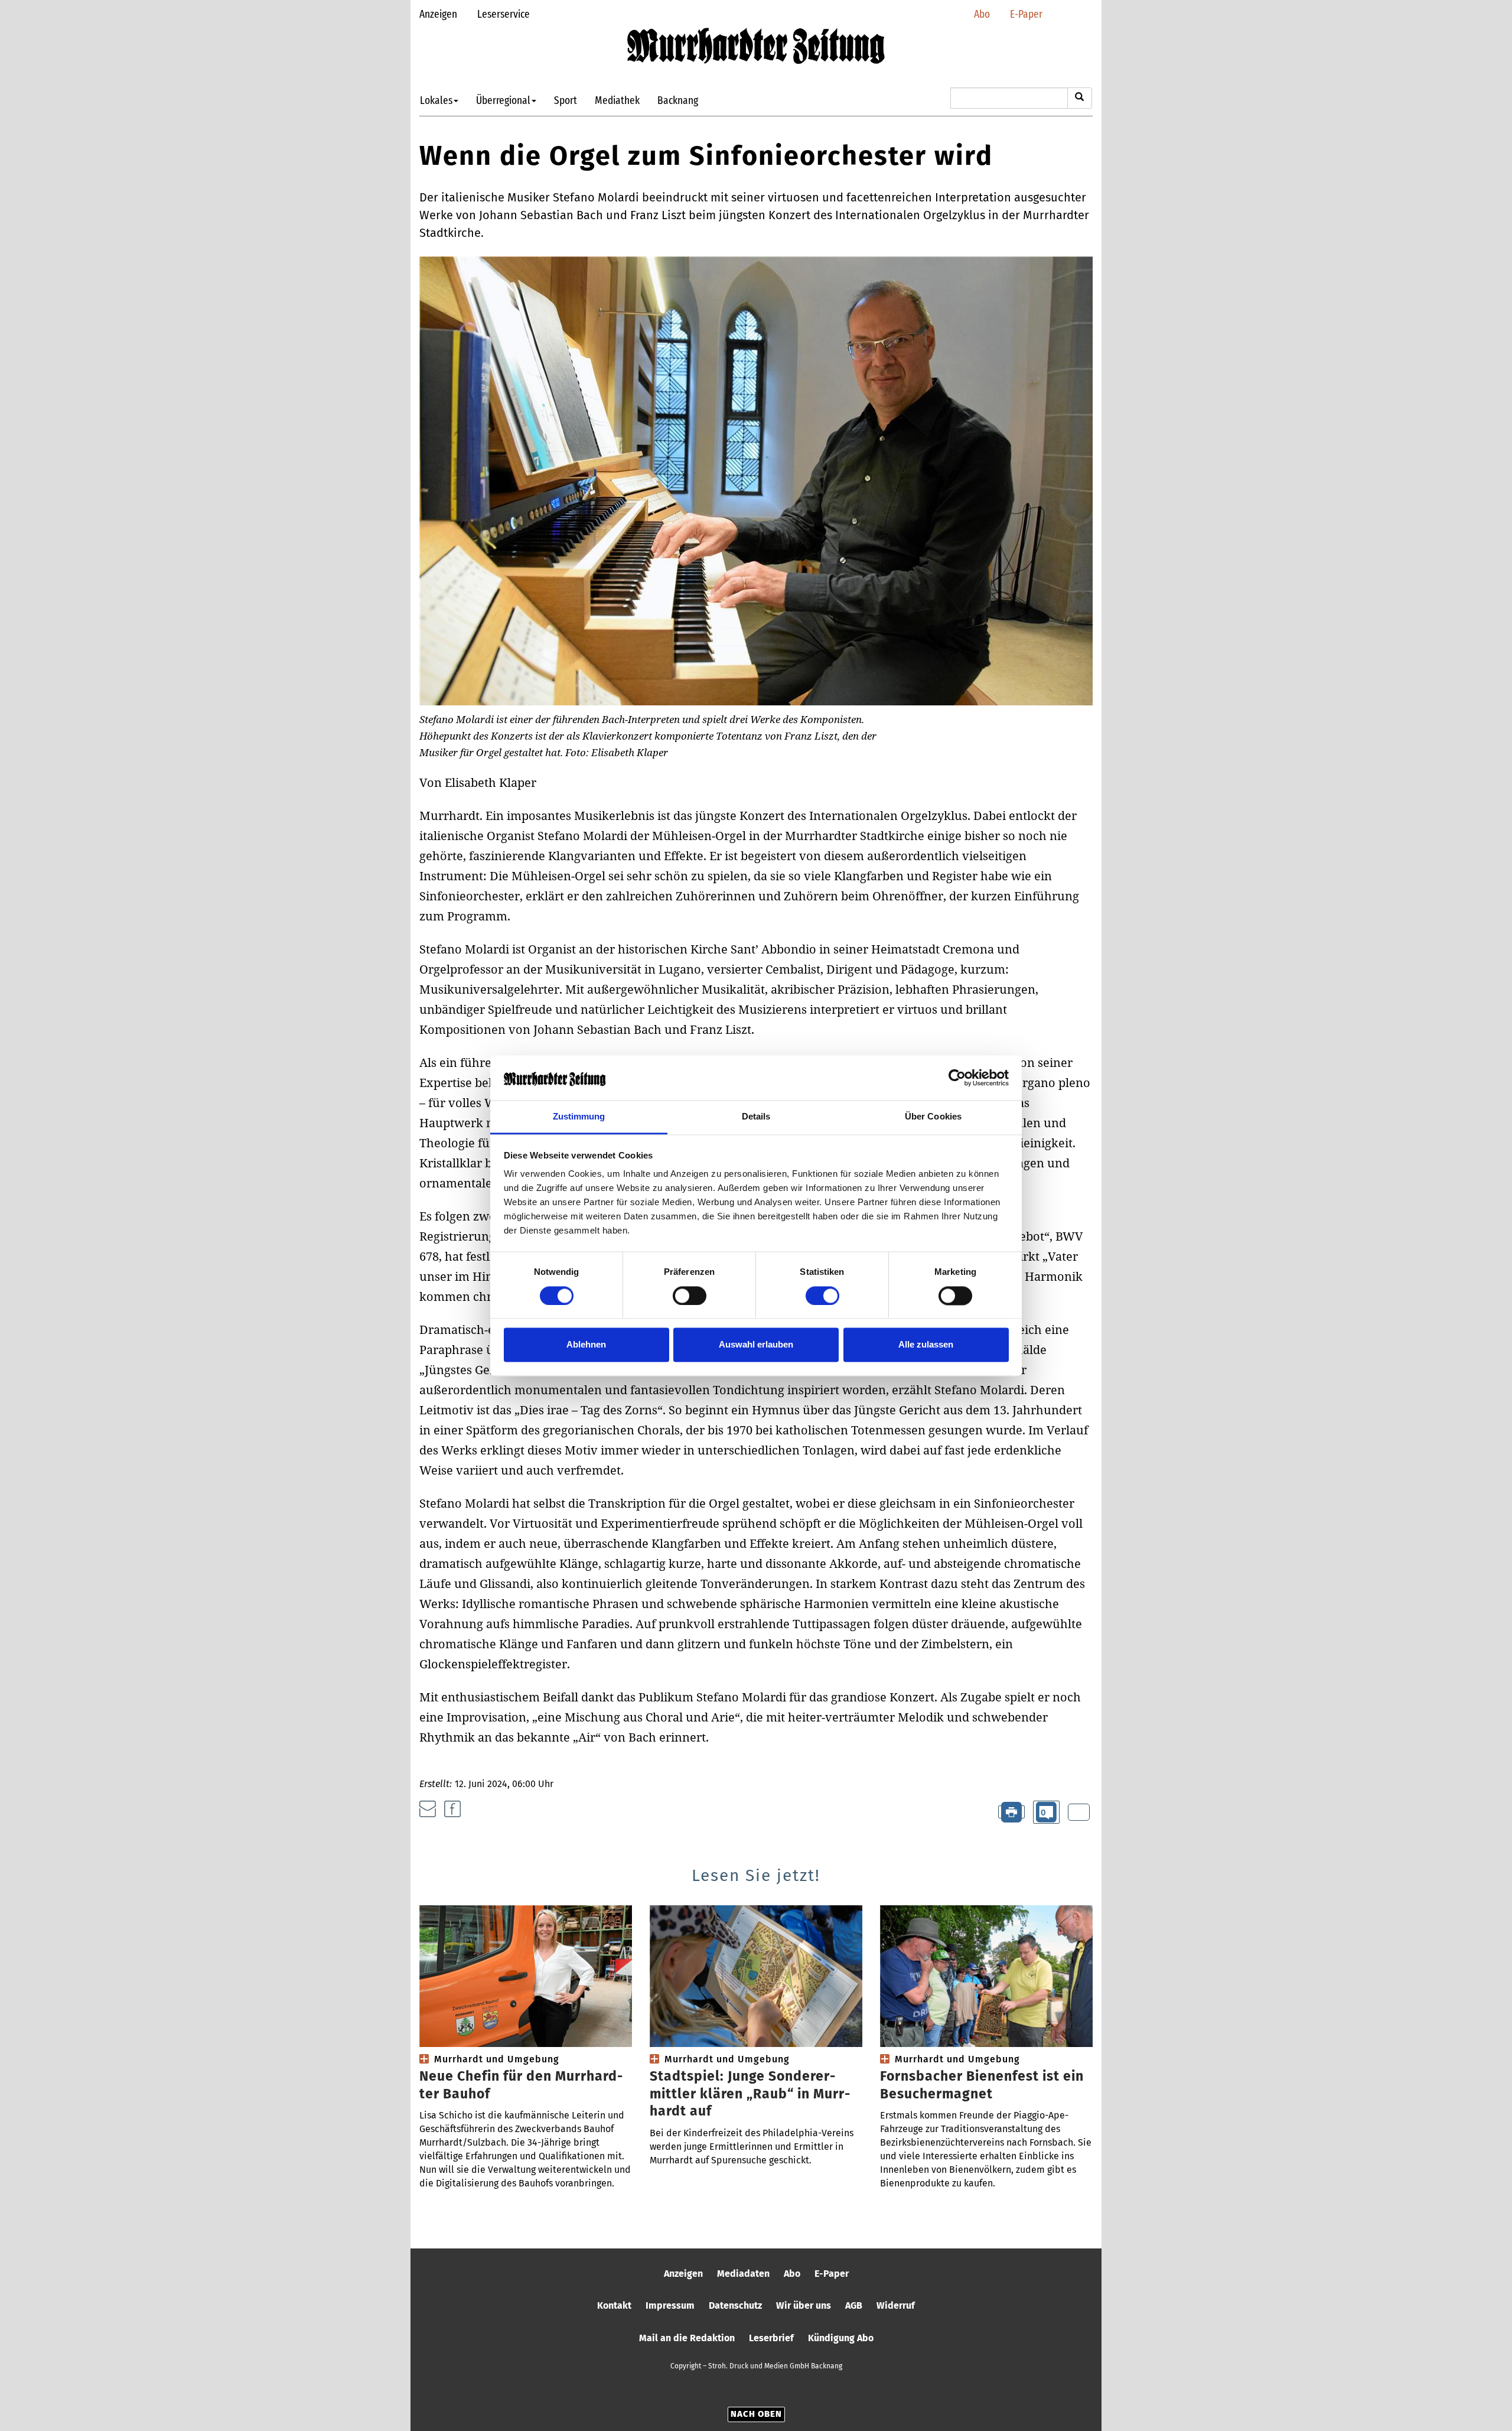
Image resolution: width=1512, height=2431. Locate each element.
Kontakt (614, 2305)
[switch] (690, 1296)
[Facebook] (452, 1809)
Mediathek (617, 100)
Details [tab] (756, 1117)
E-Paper (1026, 14)
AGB (854, 2305)
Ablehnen (586, 1345)
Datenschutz (735, 2305)
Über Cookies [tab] (933, 1117)
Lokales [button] (436, 100)
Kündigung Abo (841, 2338)
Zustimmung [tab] (579, 1117)
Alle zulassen (926, 1345)
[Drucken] (1011, 1812)
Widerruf (896, 2305)
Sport (566, 100)
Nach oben (756, 2414)
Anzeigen (438, 14)
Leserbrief (771, 2338)
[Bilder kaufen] (1079, 1812)
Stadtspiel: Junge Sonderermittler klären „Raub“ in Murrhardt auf (750, 2094)
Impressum (670, 2305)
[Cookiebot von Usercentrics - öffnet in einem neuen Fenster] (957, 1078)
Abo (982, 14)
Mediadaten (743, 2274)
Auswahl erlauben (756, 1345)
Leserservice (504, 14)
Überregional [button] (503, 100)
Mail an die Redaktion (687, 2338)
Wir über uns (804, 2305)
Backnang (678, 100)
